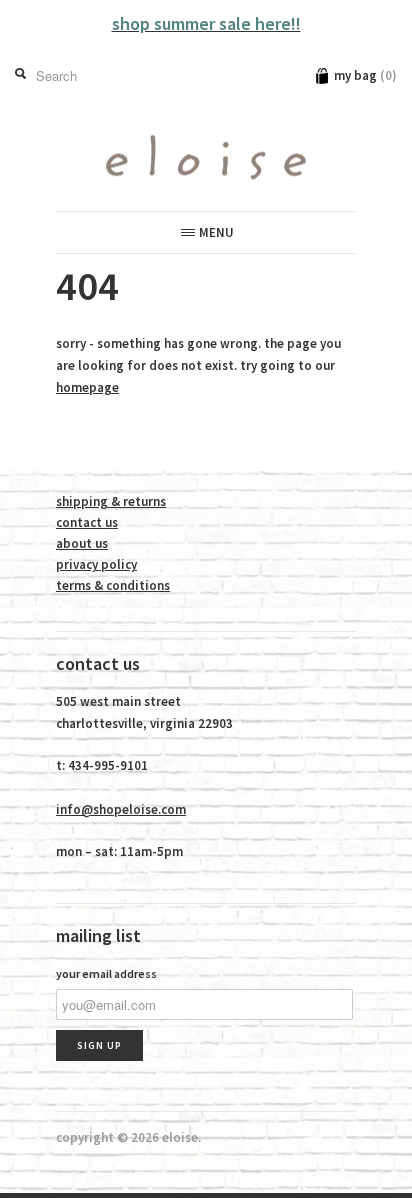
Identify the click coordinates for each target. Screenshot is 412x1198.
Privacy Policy (96, 564)
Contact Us (87, 522)
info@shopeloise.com (121, 809)
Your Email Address (106, 973)
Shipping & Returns (111, 501)
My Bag (365, 75)
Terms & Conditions (113, 585)
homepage (87, 387)
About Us (82, 543)
